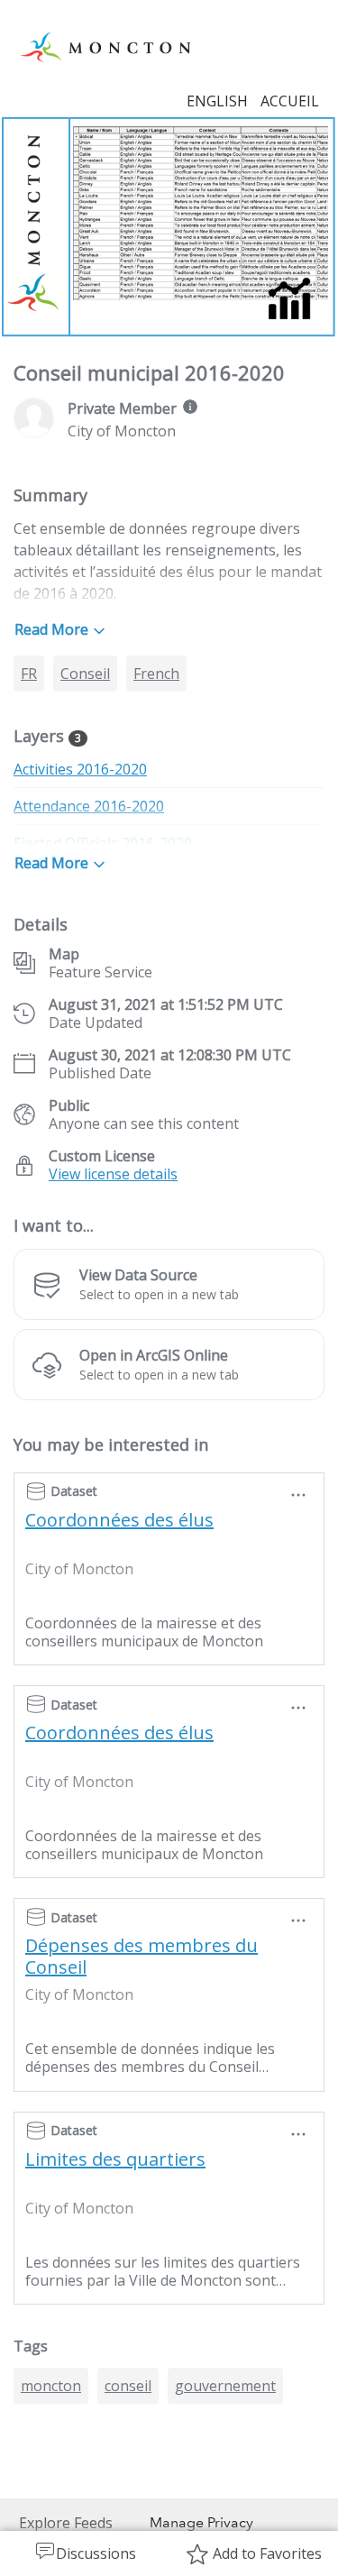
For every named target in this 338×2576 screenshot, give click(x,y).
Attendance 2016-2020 (89, 806)
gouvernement (225, 2386)
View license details (113, 1174)
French (156, 674)
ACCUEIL (290, 101)
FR (29, 674)
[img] (190, 407)
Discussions (96, 2553)
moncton (51, 2386)
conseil (128, 2386)
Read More (51, 629)
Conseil (85, 674)
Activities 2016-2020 (80, 769)
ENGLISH (217, 101)
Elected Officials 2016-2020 (103, 843)
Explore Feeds (66, 2523)
